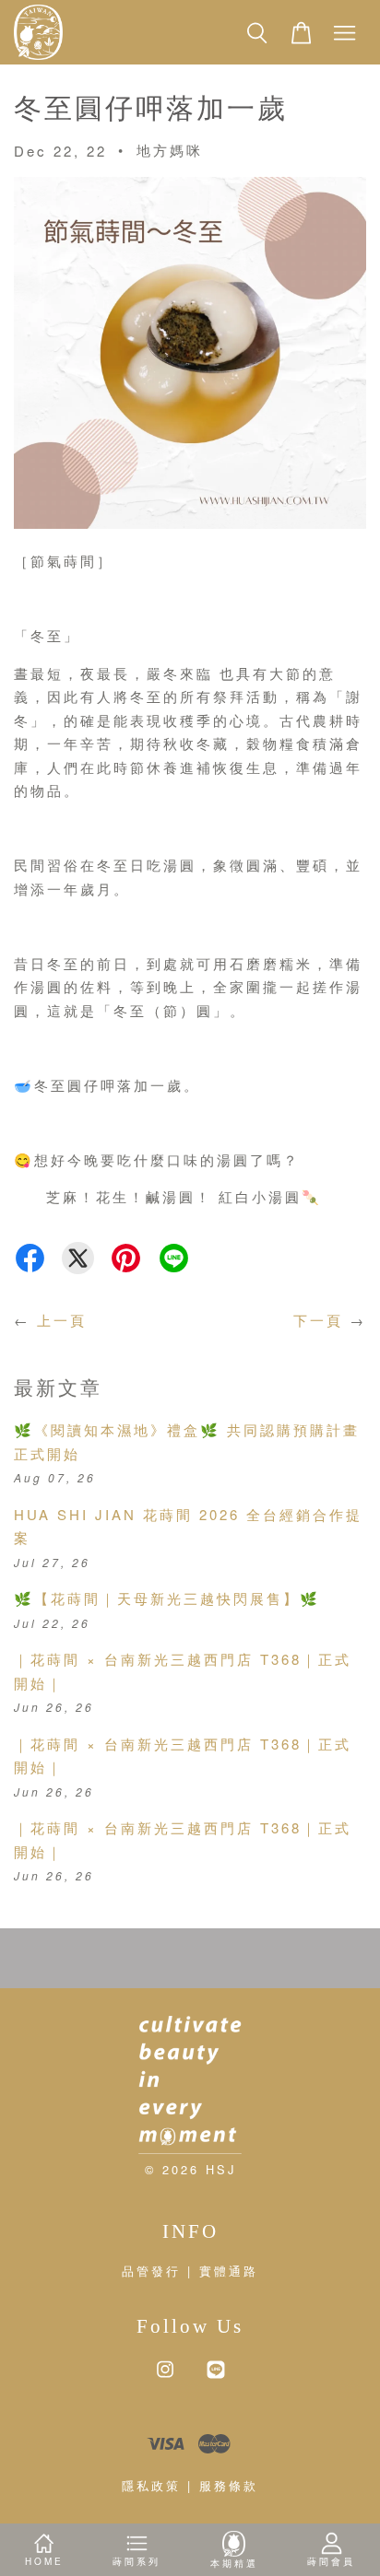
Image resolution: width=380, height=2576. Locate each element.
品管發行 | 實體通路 (190, 2271)
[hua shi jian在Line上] (216, 2377)
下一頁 (318, 1320)
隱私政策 (151, 2485)
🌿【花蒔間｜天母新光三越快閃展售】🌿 (167, 1598)
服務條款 (229, 2485)
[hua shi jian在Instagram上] (165, 2377)
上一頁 (62, 1320)
